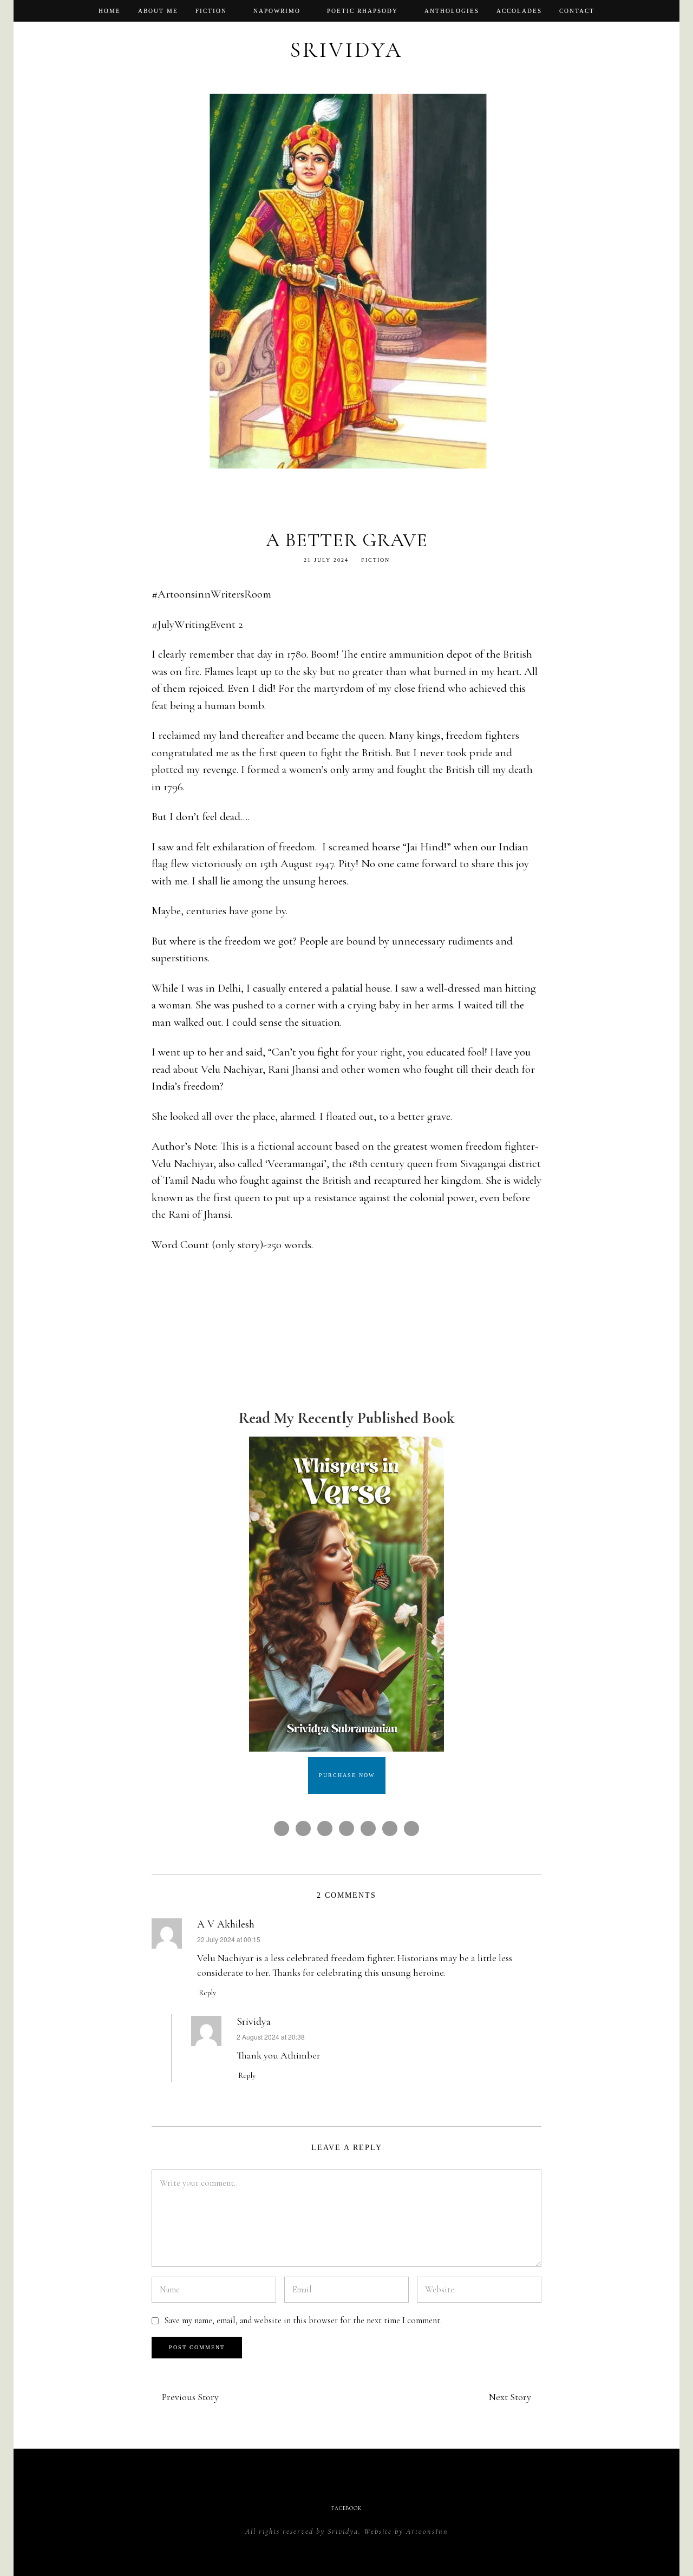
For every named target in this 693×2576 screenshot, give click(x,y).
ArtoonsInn (427, 2531)
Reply (207, 1993)
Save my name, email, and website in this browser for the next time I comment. (303, 2321)
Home (110, 11)
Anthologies (452, 11)
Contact (577, 11)
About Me (158, 11)
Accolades (519, 11)
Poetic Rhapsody (362, 11)
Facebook (347, 2508)
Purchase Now (347, 1775)
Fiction (211, 11)
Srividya (254, 2022)
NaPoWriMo (277, 11)
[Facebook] (658, 11)
